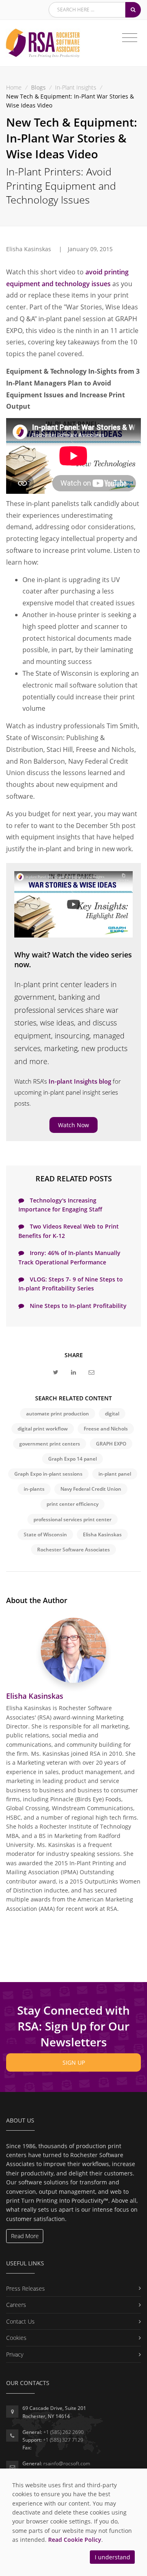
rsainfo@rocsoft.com (67, 2463)
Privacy (15, 2354)
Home (14, 87)
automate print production (58, 1414)
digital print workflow (43, 1429)
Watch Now (73, 1125)
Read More (25, 2236)
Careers (16, 2305)
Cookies (16, 2338)
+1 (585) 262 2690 (63, 2432)
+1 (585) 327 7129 (63, 2440)
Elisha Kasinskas (102, 1534)
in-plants (34, 1489)
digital (112, 1414)
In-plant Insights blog (80, 1081)
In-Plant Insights (76, 87)
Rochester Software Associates (73, 1550)
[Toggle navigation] (130, 38)
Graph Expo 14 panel (72, 1459)
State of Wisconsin (45, 1534)
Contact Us (20, 2321)
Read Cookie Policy (75, 2540)
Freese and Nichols (106, 1429)
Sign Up (74, 2062)
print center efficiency (72, 1504)
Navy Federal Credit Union (91, 1489)
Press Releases (26, 2288)
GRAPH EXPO (111, 1444)
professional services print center (72, 1519)
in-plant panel (115, 1474)
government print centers (50, 1444)
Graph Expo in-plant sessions (48, 1474)
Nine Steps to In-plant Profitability (77, 1306)
